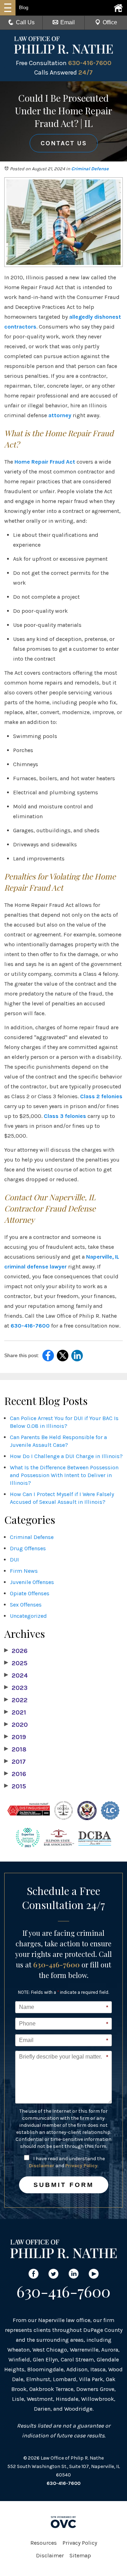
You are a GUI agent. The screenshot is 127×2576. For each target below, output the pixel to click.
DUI (14, 1560)
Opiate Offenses (30, 1593)
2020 (16, 1725)
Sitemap (80, 2555)
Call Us (25, 22)
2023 (16, 1688)
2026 (16, 1651)
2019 (15, 1737)
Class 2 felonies (101, 1096)
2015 (15, 1786)
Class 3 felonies (65, 1116)
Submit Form (64, 2185)
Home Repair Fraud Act (45, 462)
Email (68, 22)
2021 (15, 1712)
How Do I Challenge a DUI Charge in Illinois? (66, 1456)
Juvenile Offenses (32, 1582)
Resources (44, 2543)
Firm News (24, 1571)
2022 (16, 1700)
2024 (16, 1675)
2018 (15, 1749)
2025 (16, 1663)
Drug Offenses (28, 1548)
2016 (15, 1774)
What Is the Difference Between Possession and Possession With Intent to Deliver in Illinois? (64, 1475)
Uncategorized (28, 1616)
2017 (15, 1762)
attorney (60, 415)
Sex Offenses (26, 1605)
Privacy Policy (81, 2166)
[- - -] (8, 8)
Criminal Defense (90, 169)
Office (110, 22)
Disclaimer (42, 2166)
